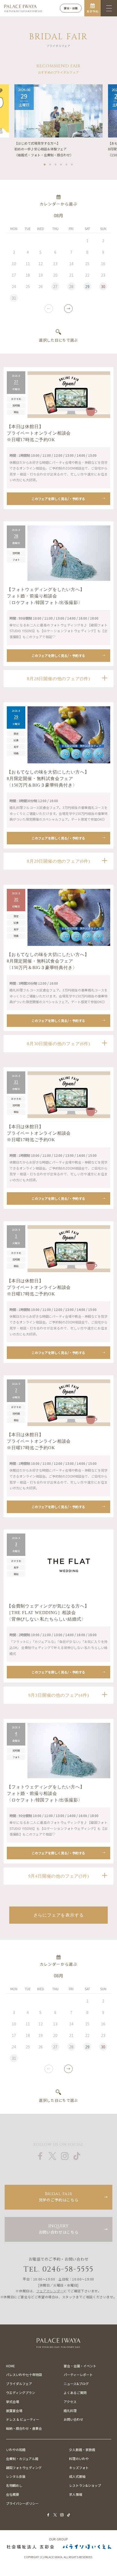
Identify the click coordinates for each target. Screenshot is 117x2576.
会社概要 (13, 2494)
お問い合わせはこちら (59, 2229)
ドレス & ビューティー (23, 2419)
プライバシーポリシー (22, 2503)
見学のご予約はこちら (59, 2197)
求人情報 (76, 2494)
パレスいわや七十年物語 (24, 2375)
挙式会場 (13, 2402)
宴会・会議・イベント (80, 2366)
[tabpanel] (59, 121)
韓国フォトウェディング (24, 2468)
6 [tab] (72, 163)
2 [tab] (50, 163)
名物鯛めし (14, 2485)
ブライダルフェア (19, 2384)
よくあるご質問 (75, 2393)
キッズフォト (79, 2468)
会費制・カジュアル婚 (22, 2459)
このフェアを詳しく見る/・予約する (58, 499)
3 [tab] (56, 163)
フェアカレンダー (50, 2291)
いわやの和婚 (16, 2450)
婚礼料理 (70, 2411)
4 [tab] (61, 163)
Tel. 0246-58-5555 (59, 2269)
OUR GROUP (59, 2539)
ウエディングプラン (21, 2393)
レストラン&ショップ (85, 2485)
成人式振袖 (77, 2476)
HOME (10, 2366)
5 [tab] (67, 163)
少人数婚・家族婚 (82, 2450)
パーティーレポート (78, 2375)
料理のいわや (79, 2459)
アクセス (70, 2402)
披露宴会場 (14, 2411)
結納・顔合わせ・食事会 (24, 2428)
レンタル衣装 (16, 2476)
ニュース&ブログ (76, 2384)
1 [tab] (45, 163)
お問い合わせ (73, 2419)
